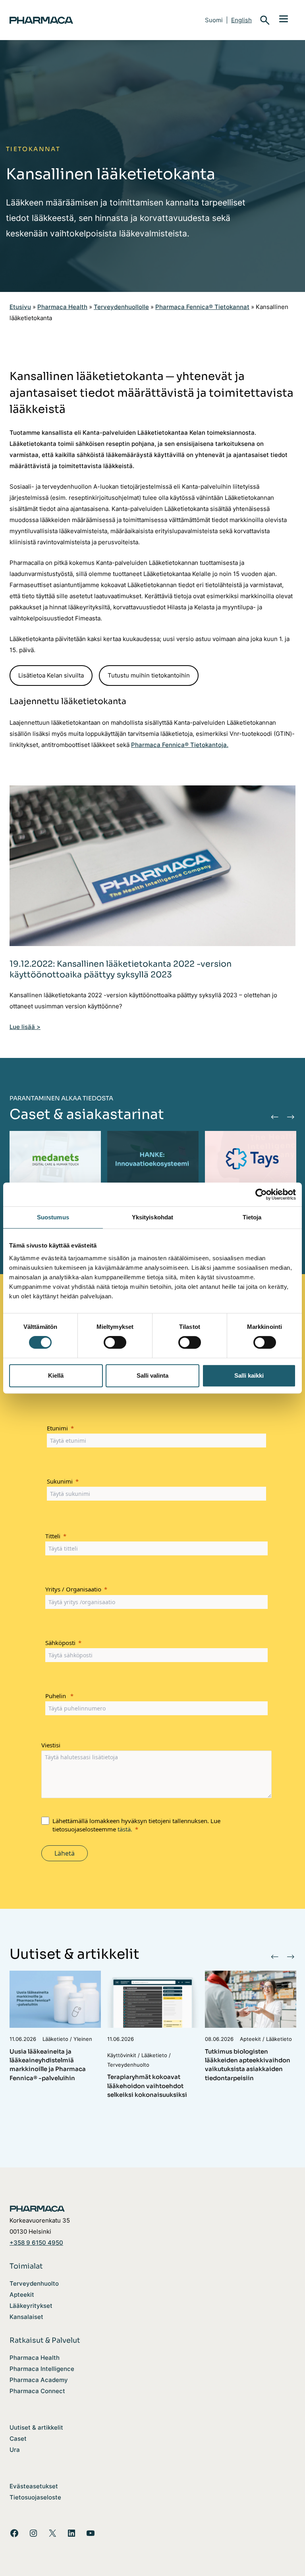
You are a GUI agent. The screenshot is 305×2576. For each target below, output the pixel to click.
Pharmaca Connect (37, 2391)
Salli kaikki (249, 1375)
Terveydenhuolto (34, 2284)
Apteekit (22, 2295)
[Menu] (284, 18)
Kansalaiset (26, 2317)
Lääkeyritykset (31, 2306)
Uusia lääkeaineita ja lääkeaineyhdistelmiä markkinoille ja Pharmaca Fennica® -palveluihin (48, 2065)
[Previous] (274, 1117)
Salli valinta (152, 1375)
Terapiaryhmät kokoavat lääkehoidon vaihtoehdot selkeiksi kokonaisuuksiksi (147, 2086)
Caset (18, 2439)
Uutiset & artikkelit (36, 2428)
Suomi (214, 20)
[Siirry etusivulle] (73, 20)
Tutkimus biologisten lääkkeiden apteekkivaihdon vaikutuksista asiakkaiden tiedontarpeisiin (248, 2065)
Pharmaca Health (62, 307)
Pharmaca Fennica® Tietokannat (202, 307)
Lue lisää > (25, 1027)
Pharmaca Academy (39, 2380)
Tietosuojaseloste (35, 2497)
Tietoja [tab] (252, 1217)
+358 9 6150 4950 (36, 2243)
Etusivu (20, 307)
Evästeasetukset (34, 2486)
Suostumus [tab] (53, 1217)
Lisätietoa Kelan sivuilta (51, 676)
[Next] (290, 1117)
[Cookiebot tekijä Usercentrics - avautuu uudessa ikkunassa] (261, 1194)
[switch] (115, 1342)
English (241, 20)
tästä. (125, 1829)
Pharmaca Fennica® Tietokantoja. (180, 745)
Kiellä (56, 1375)
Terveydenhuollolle (121, 307)
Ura (15, 2450)
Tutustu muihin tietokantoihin (149, 676)
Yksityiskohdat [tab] (152, 1217)
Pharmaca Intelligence (42, 2369)
